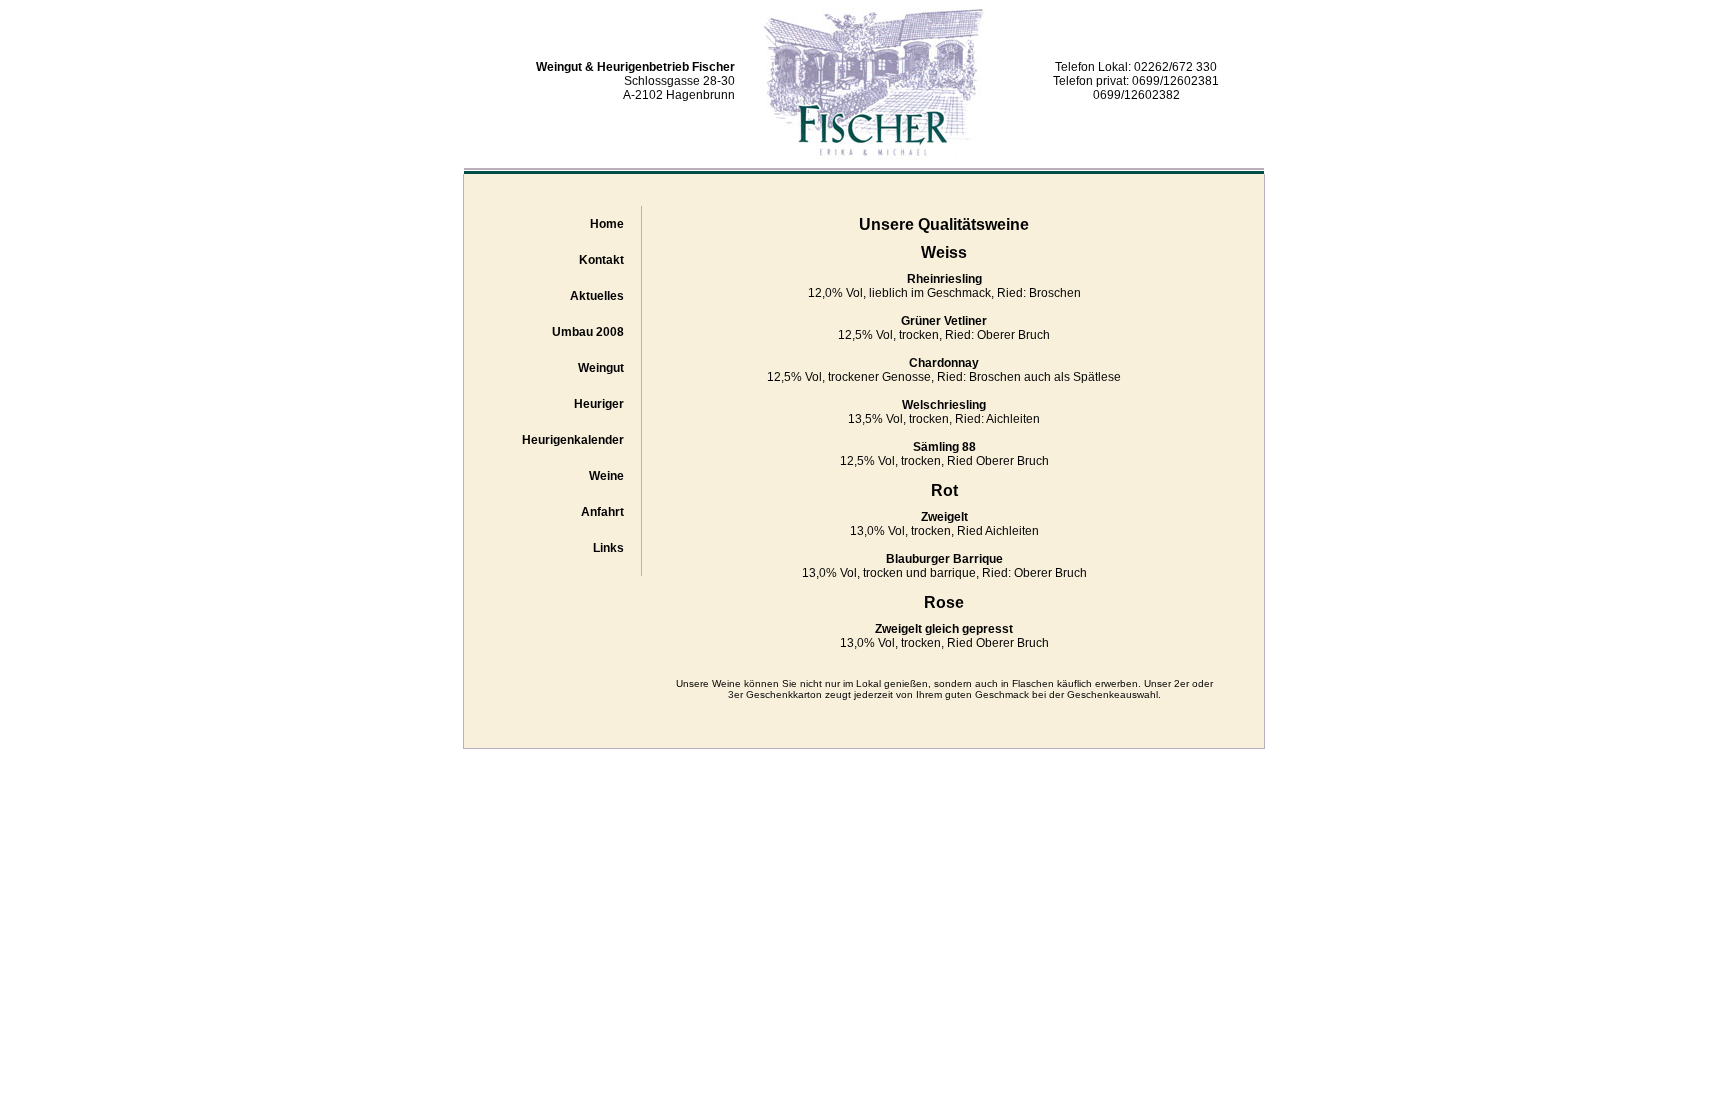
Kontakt (601, 260)
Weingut (601, 368)
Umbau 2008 (588, 332)
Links (608, 548)
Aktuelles (597, 296)
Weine (606, 476)
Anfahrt (602, 512)
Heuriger (599, 404)
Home (607, 224)
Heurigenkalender (573, 440)
